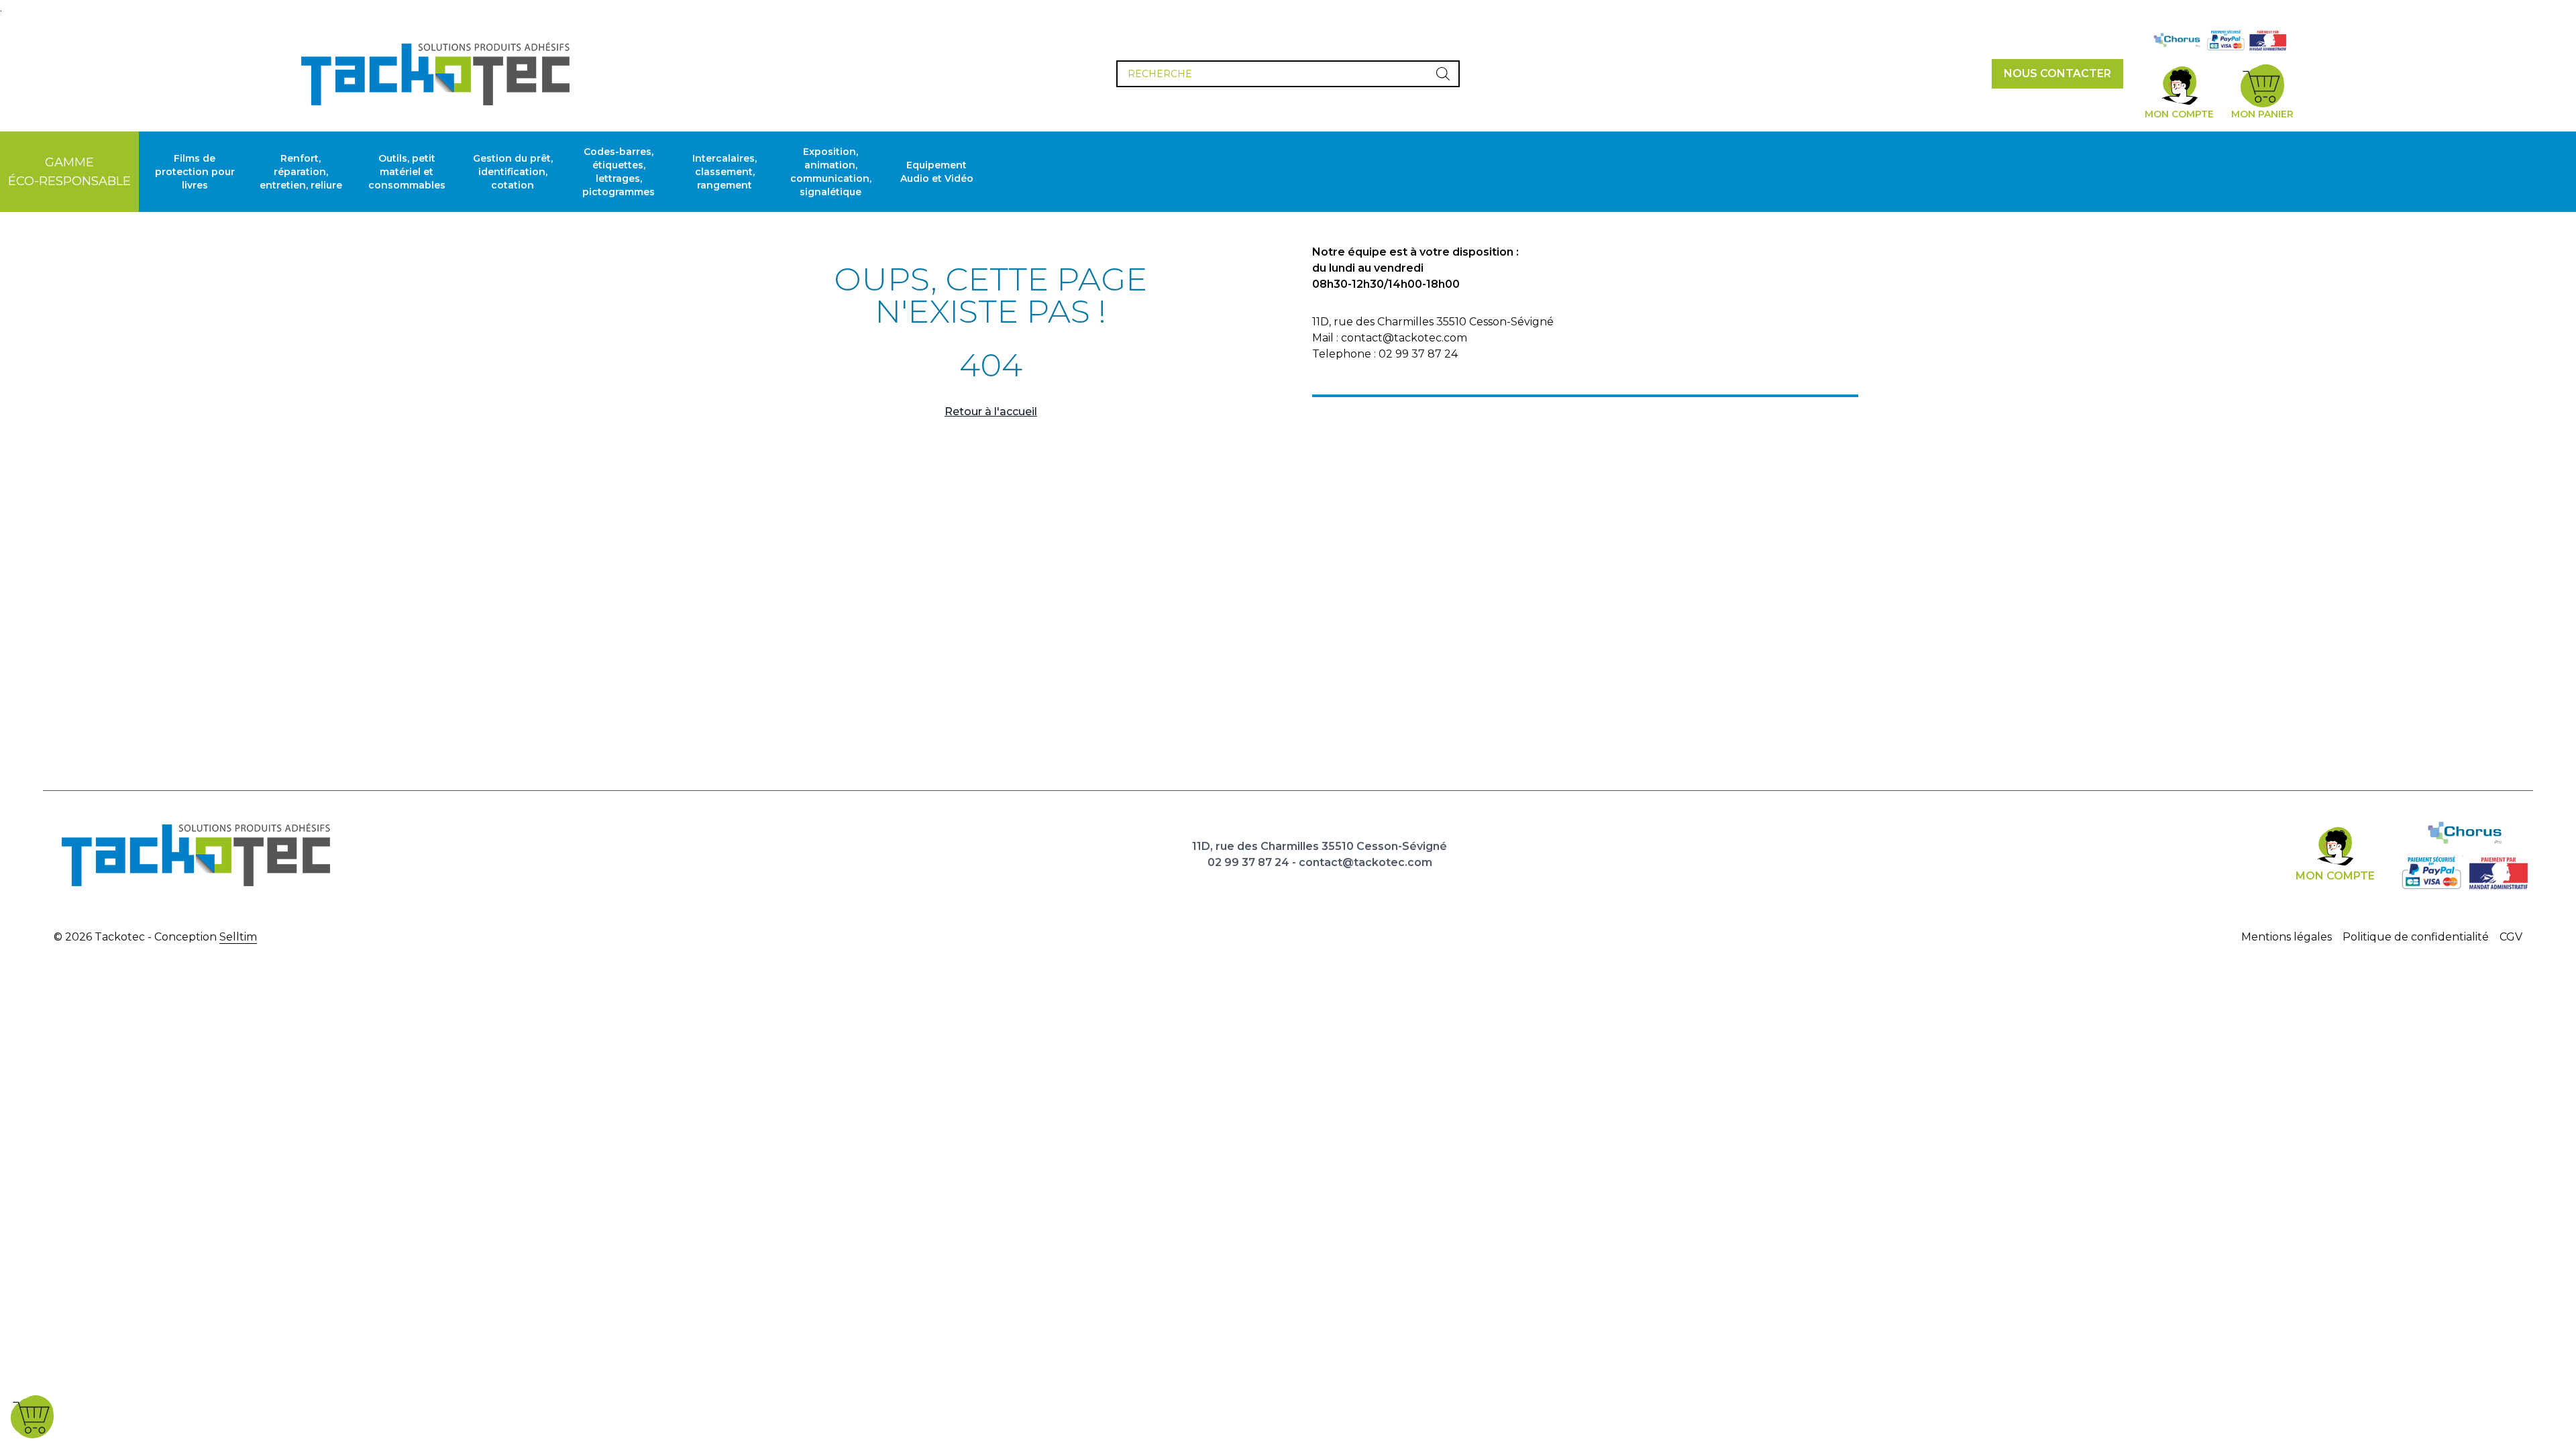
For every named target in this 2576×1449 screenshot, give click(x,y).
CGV (2511, 937)
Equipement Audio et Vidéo (937, 172)
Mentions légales (2287, 937)
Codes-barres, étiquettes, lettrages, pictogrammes (619, 172)
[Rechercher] (1443, 74)
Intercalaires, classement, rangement (724, 172)
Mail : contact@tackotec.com (1390, 338)
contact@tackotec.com (1365, 862)
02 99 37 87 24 (1248, 862)
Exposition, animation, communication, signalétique (831, 172)
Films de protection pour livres (195, 172)
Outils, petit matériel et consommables (407, 172)
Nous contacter (2057, 73)
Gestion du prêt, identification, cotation (513, 172)
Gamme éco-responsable (69, 172)
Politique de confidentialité (2416, 937)
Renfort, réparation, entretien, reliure (301, 172)
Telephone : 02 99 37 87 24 (1385, 354)
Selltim (238, 937)
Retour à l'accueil (991, 412)
